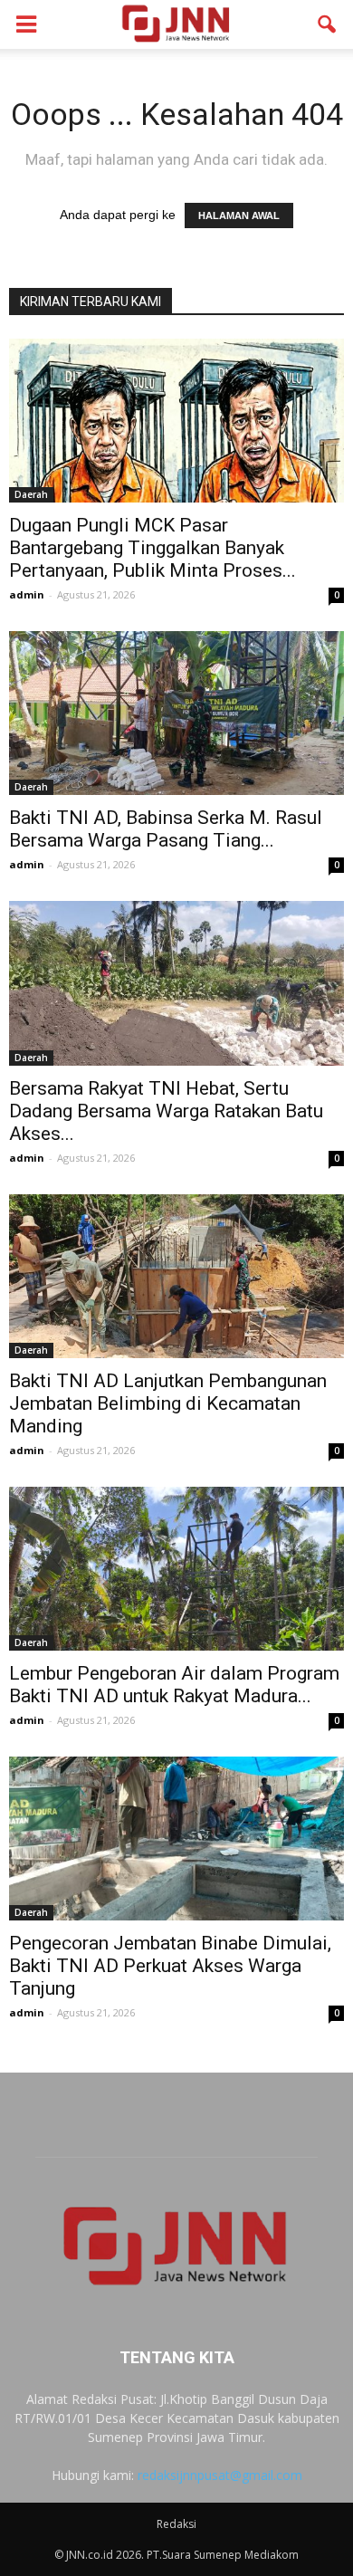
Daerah (31, 494)
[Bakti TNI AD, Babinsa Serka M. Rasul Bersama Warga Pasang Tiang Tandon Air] (176, 713)
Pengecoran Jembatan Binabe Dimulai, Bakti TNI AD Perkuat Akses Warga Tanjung (170, 1966)
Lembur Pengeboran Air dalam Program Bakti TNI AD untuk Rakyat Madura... (174, 1685)
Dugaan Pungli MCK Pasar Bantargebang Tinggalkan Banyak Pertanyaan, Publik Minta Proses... (153, 548)
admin (27, 594)
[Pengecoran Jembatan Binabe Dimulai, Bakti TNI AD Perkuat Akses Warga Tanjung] (176, 1839)
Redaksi (176, 2524)
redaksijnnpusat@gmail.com (220, 2475)
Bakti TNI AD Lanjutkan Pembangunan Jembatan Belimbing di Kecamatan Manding (168, 1403)
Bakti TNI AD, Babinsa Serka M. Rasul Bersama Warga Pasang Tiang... (166, 829)
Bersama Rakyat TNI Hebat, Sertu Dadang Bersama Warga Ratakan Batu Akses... (166, 1111)
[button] (328, 24)
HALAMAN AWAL (239, 215)
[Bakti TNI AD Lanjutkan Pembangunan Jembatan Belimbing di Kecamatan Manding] (176, 1276)
